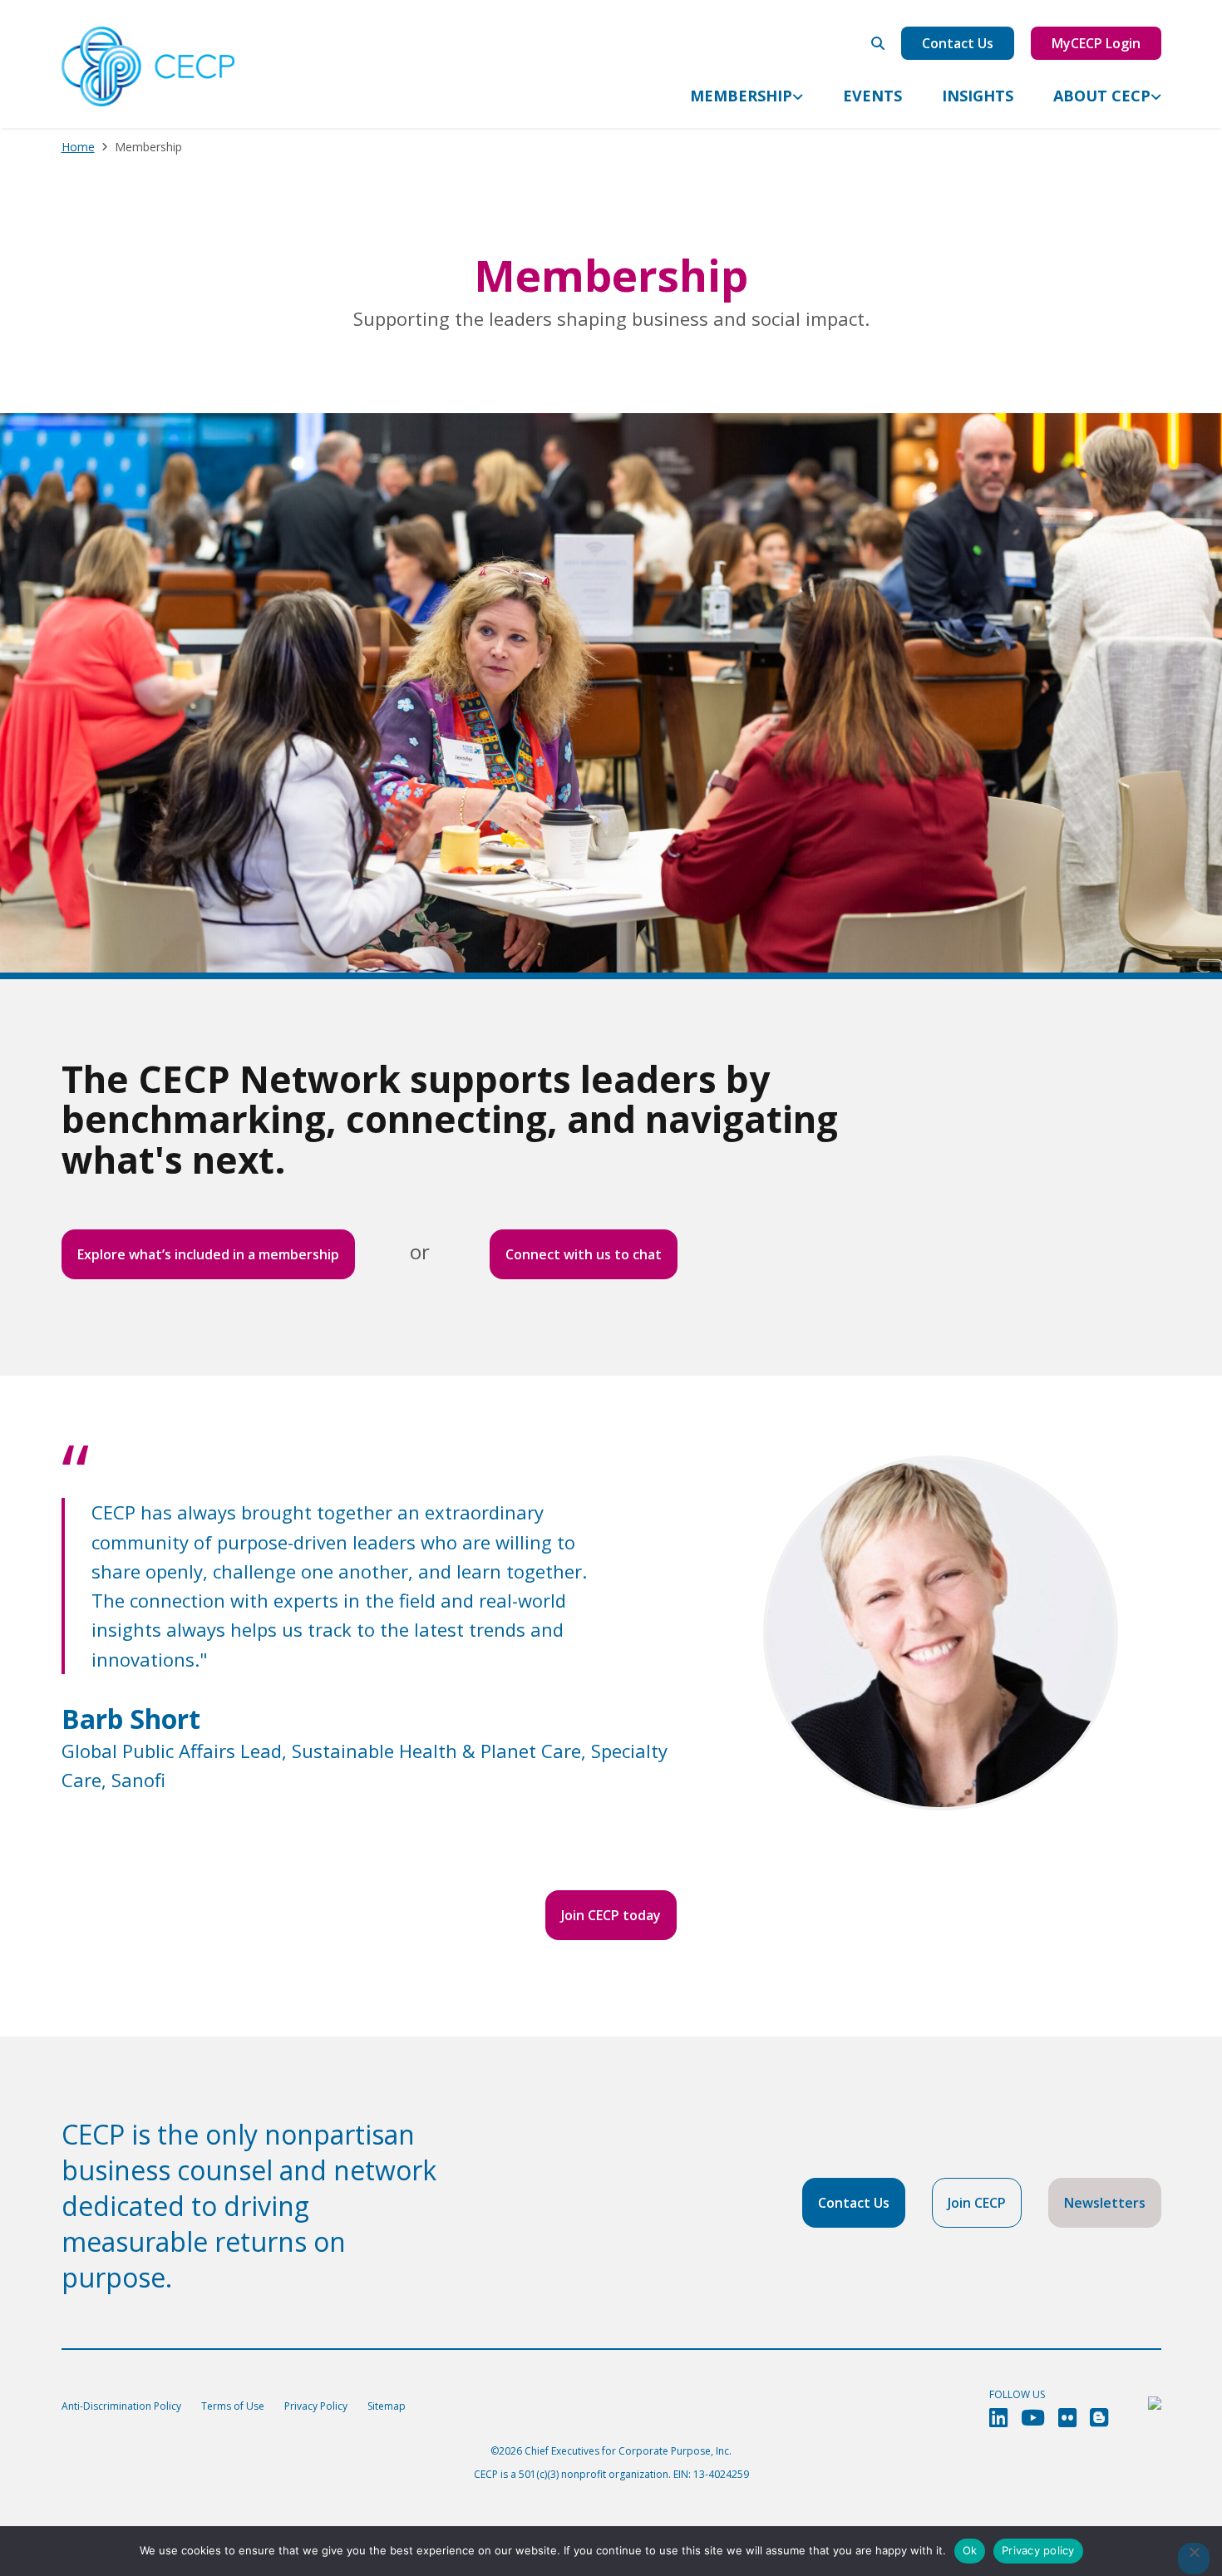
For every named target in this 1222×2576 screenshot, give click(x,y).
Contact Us (958, 43)
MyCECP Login (1096, 43)
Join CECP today (611, 1915)
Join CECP (977, 2203)
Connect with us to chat (584, 1254)
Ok (970, 2550)
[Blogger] (1099, 2418)
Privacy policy (1038, 2550)
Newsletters (1105, 2203)
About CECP (1102, 96)
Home (78, 147)
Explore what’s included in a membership (208, 1254)
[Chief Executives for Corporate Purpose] (148, 67)
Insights (978, 96)
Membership (741, 96)
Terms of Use (233, 2406)
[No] (1194, 2559)
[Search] (878, 43)
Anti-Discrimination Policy (121, 2406)
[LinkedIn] (998, 2418)
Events (872, 96)
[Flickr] (1067, 2418)
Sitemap (387, 2406)
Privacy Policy (316, 2406)
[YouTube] (1033, 2418)
